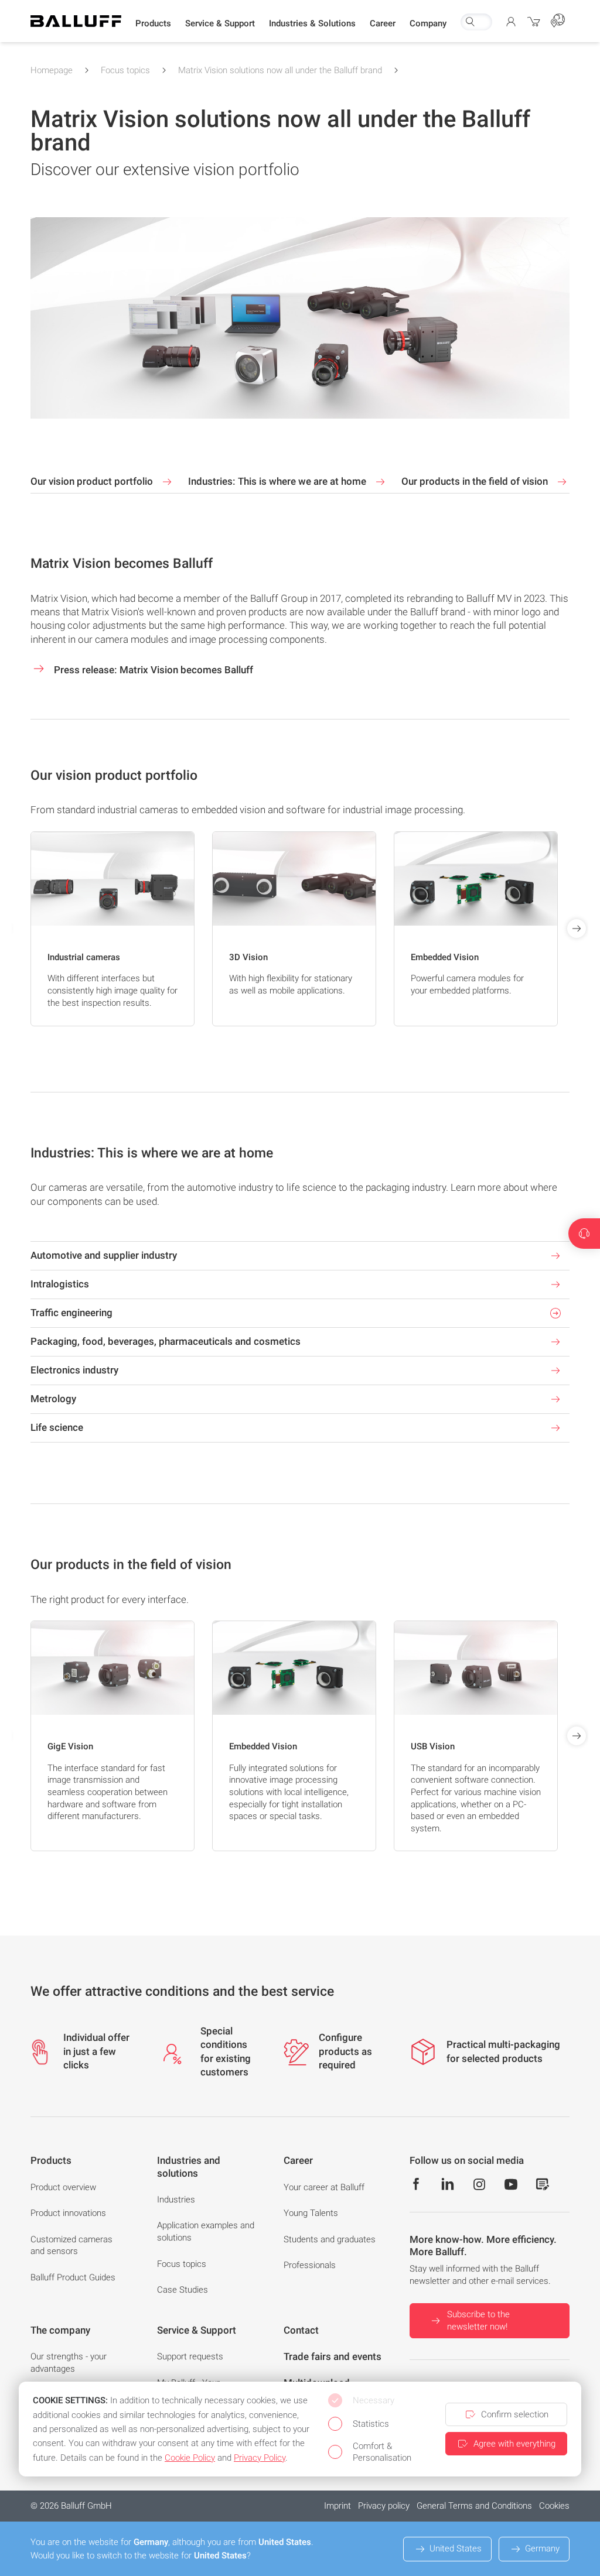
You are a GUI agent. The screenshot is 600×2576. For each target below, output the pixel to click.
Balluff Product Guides (73, 2277)
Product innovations (68, 2213)
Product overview (63, 2187)
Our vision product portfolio (93, 481)
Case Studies (183, 2290)
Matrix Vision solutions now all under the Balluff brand (280, 70)
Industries (176, 2200)
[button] (153, 24)
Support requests (190, 2356)
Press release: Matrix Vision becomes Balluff (152, 670)
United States (456, 2548)
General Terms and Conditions (474, 2506)
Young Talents (311, 2213)
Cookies (554, 2506)
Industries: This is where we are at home (278, 481)
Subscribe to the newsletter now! (478, 2320)
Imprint (337, 2506)
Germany (542, 2548)
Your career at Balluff (324, 2187)
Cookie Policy (190, 2458)
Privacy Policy (260, 2458)
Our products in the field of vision (476, 481)
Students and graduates (330, 2239)
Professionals (310, 2265)
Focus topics (125, 70)
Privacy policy (384, 2506)
